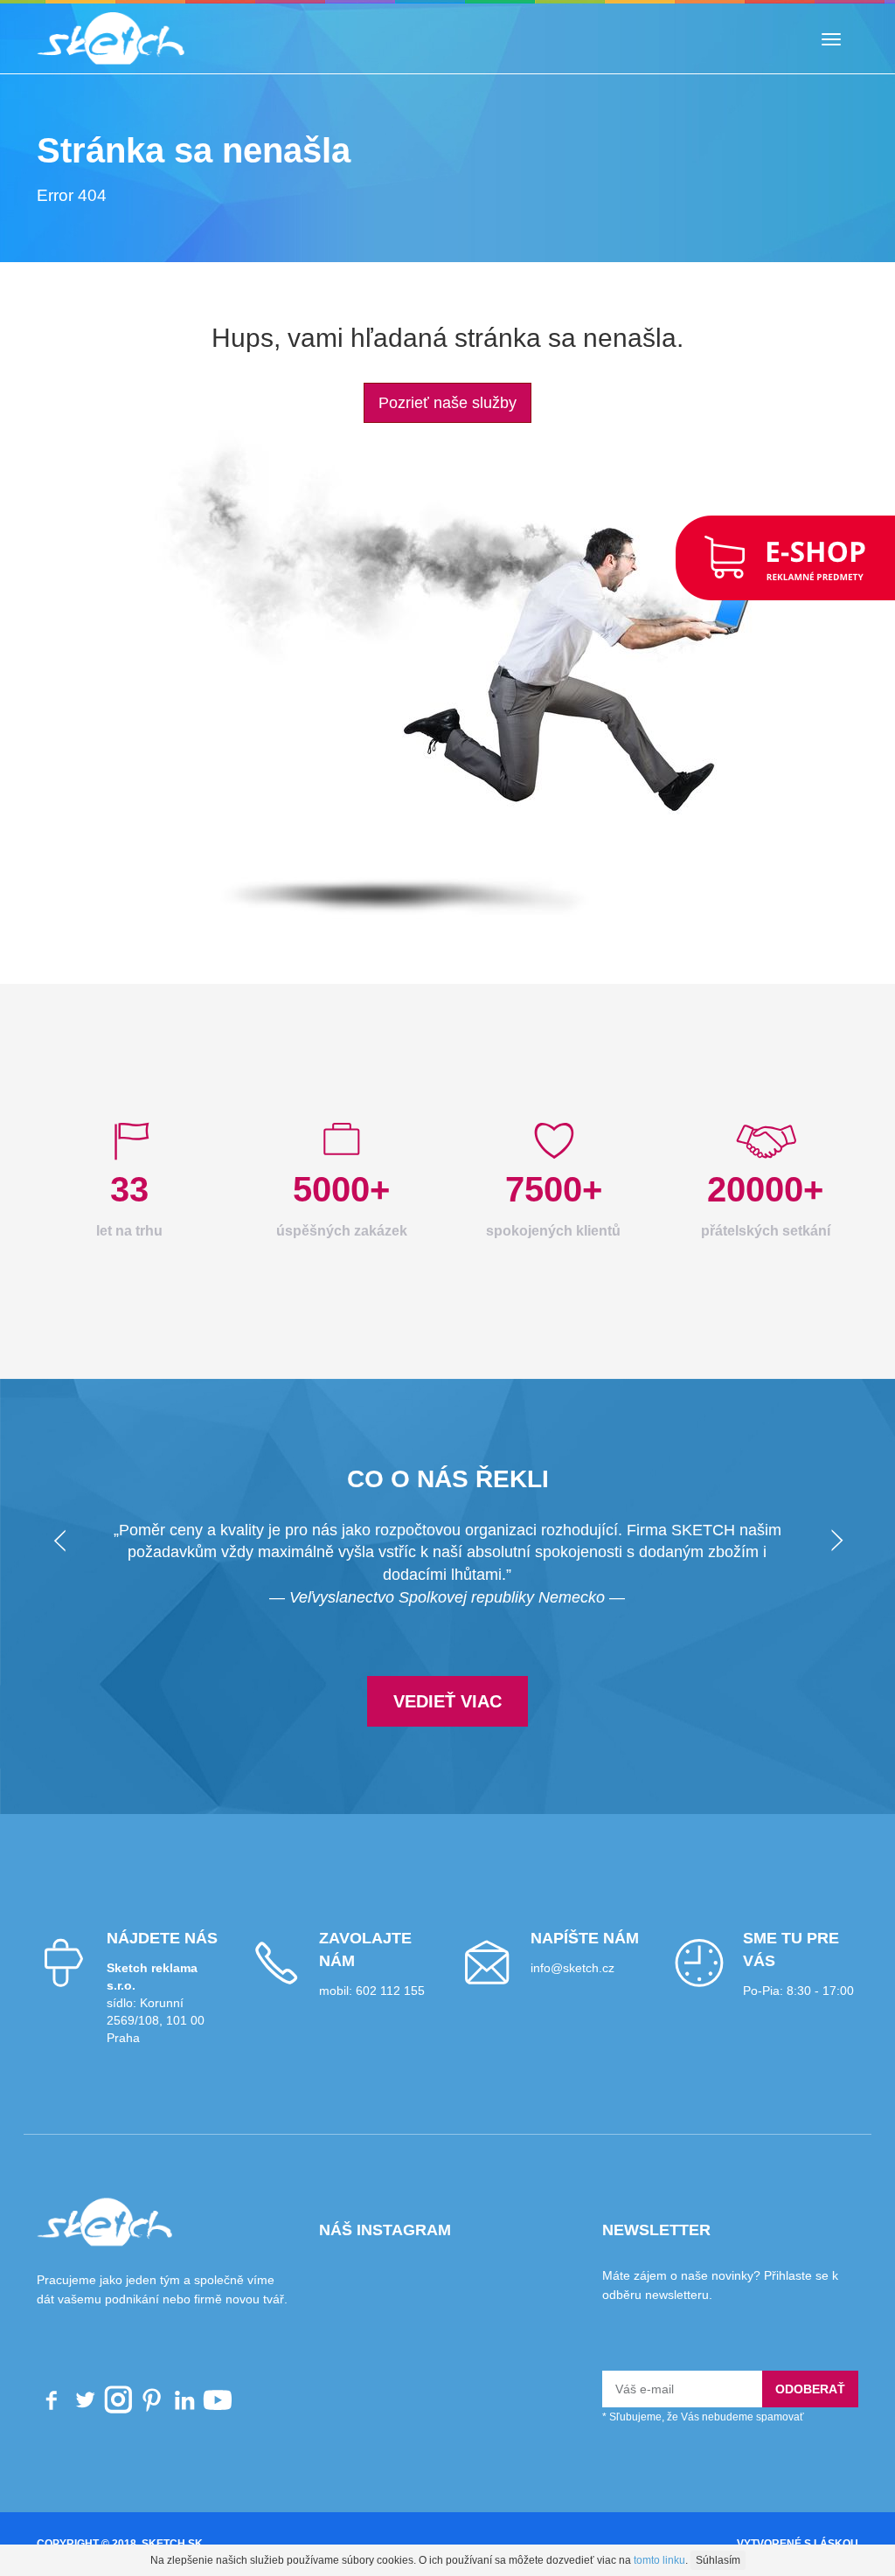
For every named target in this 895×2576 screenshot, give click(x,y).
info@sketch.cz (572, 1968)
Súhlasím (718, 2560)
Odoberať (810, 2389)
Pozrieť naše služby (447, 403)
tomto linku (659, 2560)
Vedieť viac (447, 1701)
